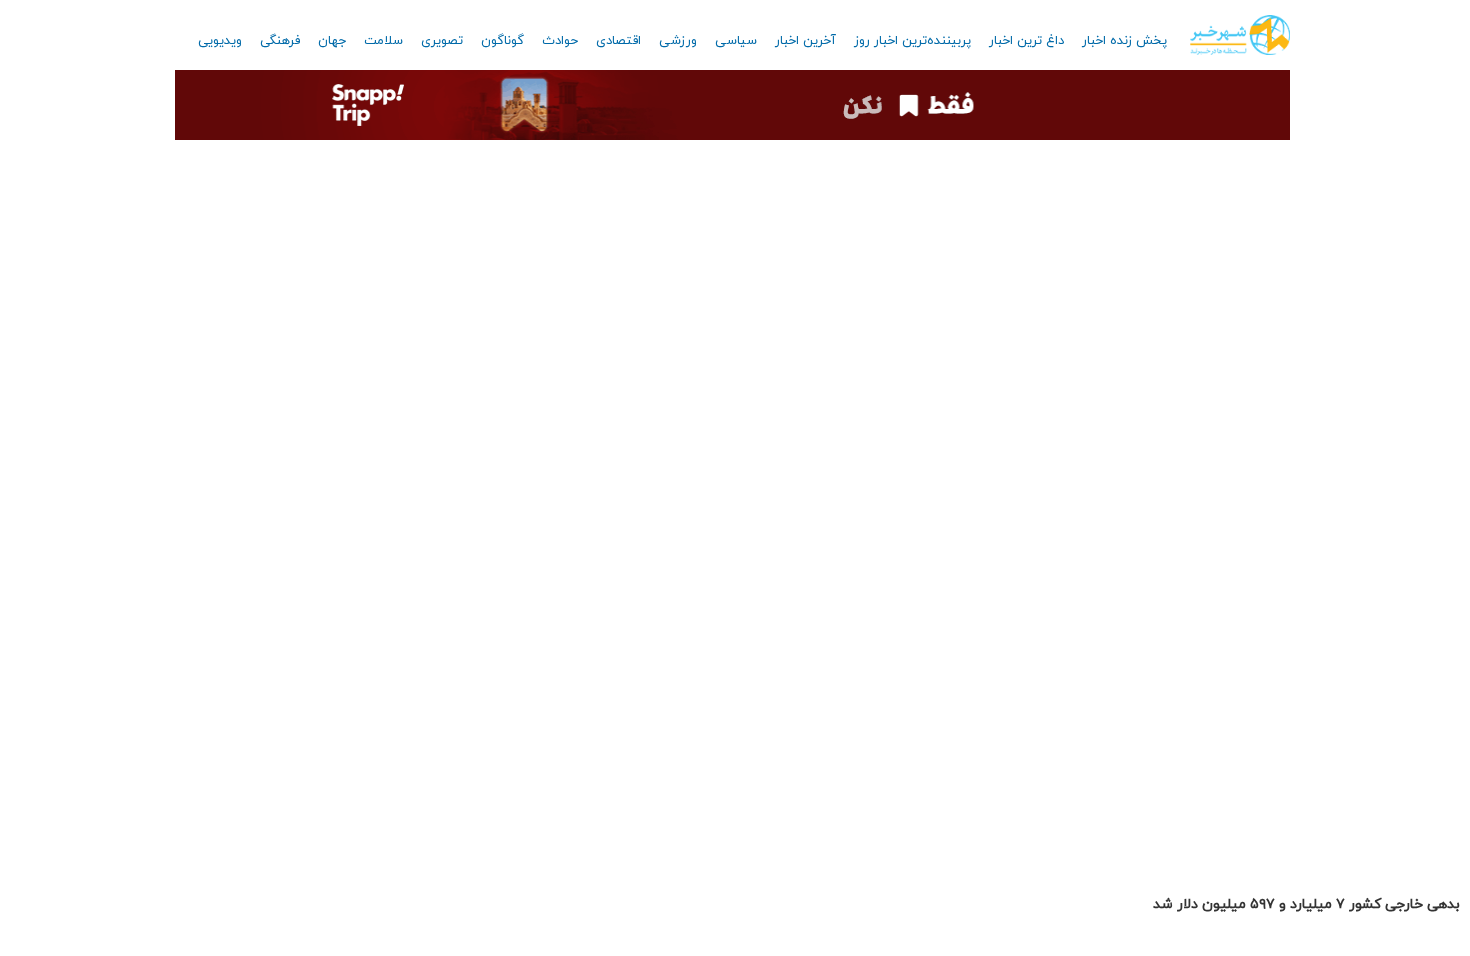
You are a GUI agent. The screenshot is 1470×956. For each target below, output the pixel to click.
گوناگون (502, 41)
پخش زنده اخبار (1124, 41)
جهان (332, 41)
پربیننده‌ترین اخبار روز (912, 41)
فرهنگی (280, 41)
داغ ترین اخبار (1026, 41)
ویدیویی (220, 41)
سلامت (383, 41)
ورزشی (678, 41)
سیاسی (736, 41)
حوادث (560, 41)
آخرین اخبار (805, 41)
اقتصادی (618, 41)
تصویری (442, 41)
